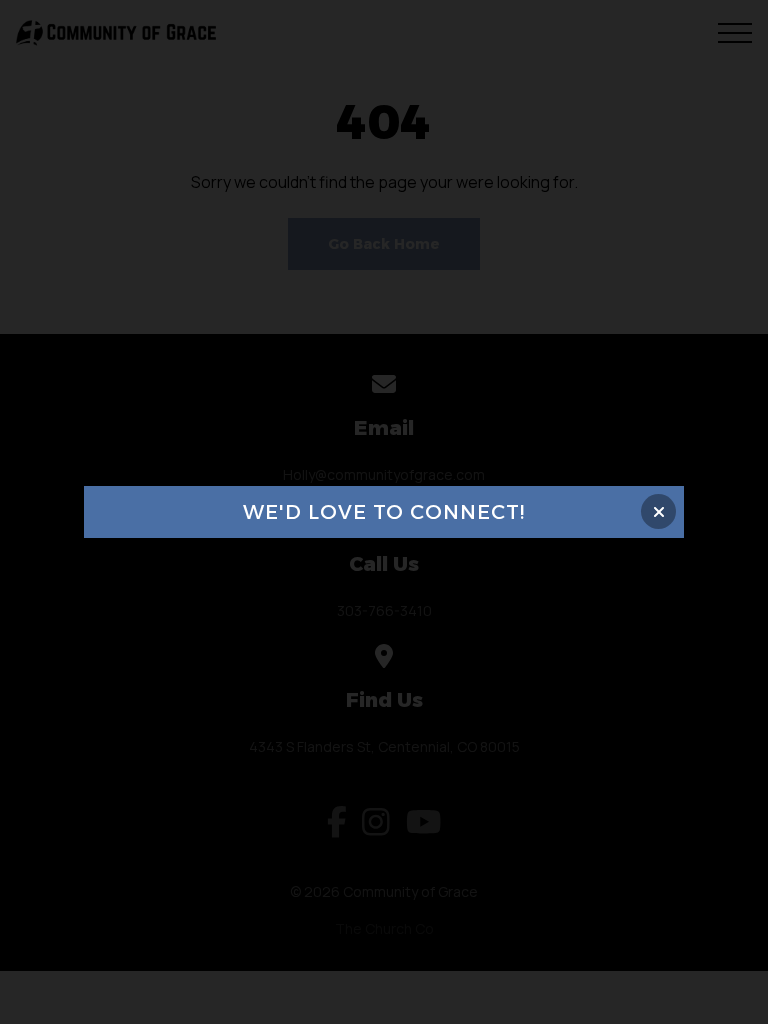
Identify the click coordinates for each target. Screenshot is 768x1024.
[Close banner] (658, 511)
